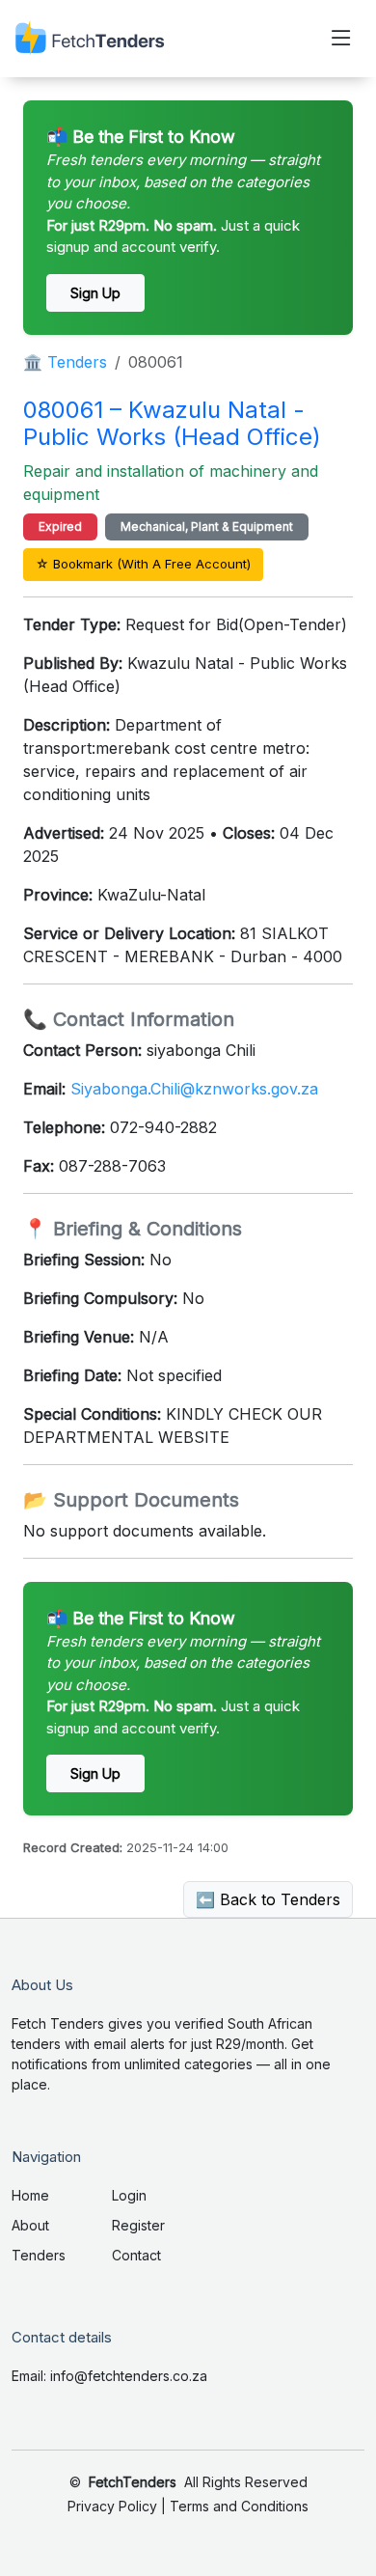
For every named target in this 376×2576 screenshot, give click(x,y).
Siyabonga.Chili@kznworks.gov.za (194, 1089)
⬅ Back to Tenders (268, 1899)
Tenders (39, 2255)
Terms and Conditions (239, 2506)
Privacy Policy (112, 2506)
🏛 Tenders (65, 362)
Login (129, 2195)
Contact (136, 2255)
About (30, 2225)
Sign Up (95, 293)
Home (30, 2195)
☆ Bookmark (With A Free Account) (143, 564)
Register (138, 2225)
